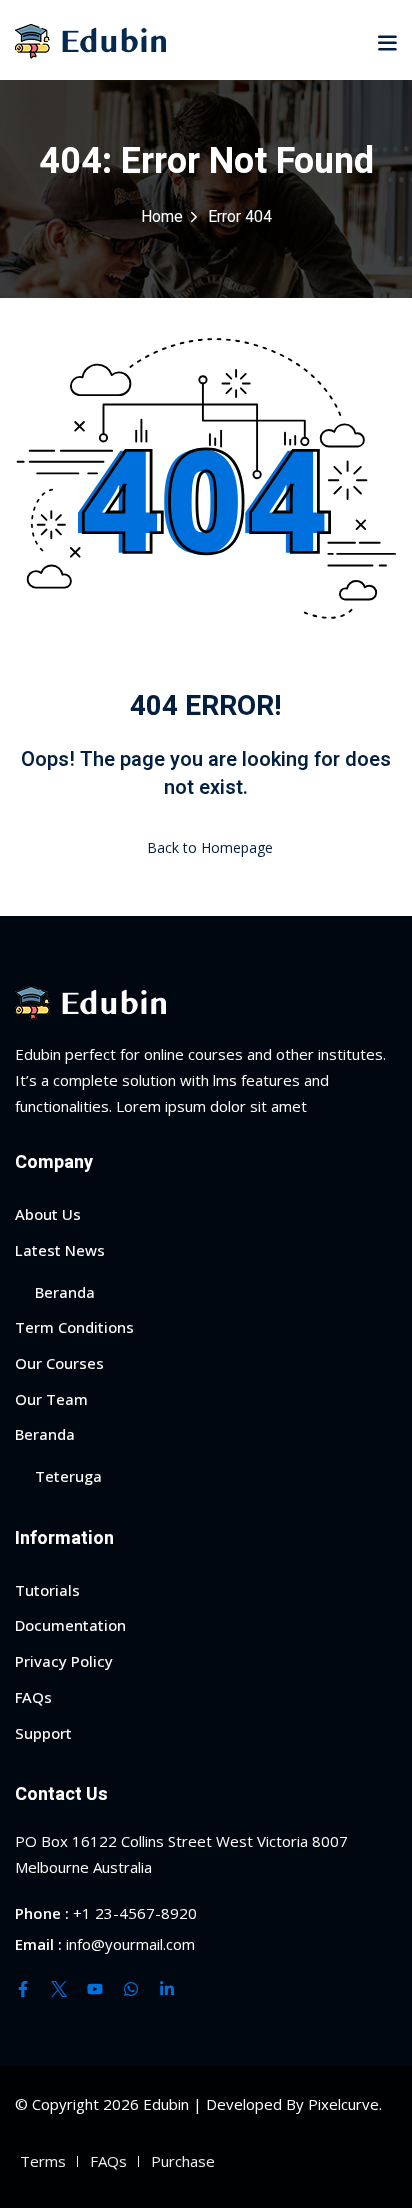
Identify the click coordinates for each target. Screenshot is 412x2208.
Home (162, 217)
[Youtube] (95, 1989)
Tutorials (47, 1590)
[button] (387, 42)
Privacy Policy (64, 1661)
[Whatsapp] (131, 1989)
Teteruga (68, 1476)
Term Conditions (74, 1327)
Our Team (51, 1399)
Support (43, 1733)
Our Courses (59, 1363)
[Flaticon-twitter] (59, 1989)
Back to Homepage (210, 847)
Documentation (70, 1625)
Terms (43, 2161)
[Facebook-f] (23, 1989)
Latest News (60, 1250)
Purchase (183, 2161)
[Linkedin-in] (167, 1989)
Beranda (65, 1292)
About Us (48, 1214)
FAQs (33, 1697)
